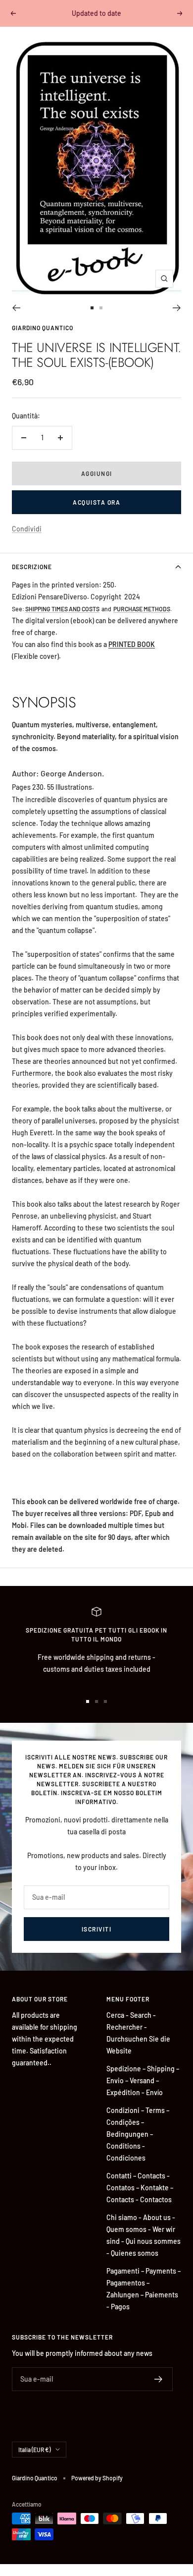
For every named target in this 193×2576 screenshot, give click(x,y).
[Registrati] (159, 2379)
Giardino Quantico (43, 328)
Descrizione (32, 567)
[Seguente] (177, 308)
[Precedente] (16, 308)
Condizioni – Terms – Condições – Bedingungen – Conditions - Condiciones (138, 2134)
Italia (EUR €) (34, 2450)
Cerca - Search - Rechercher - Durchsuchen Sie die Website (138, 2033)
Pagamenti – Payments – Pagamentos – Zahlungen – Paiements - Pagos (144, 2289)
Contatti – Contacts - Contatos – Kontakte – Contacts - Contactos (140, 2188)
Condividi (27, 529)
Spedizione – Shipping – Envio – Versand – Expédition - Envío (143, 2080)
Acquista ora (96, 502)
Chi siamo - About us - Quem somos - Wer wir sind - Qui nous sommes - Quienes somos (144, 2235)
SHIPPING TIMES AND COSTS (62, 609)
